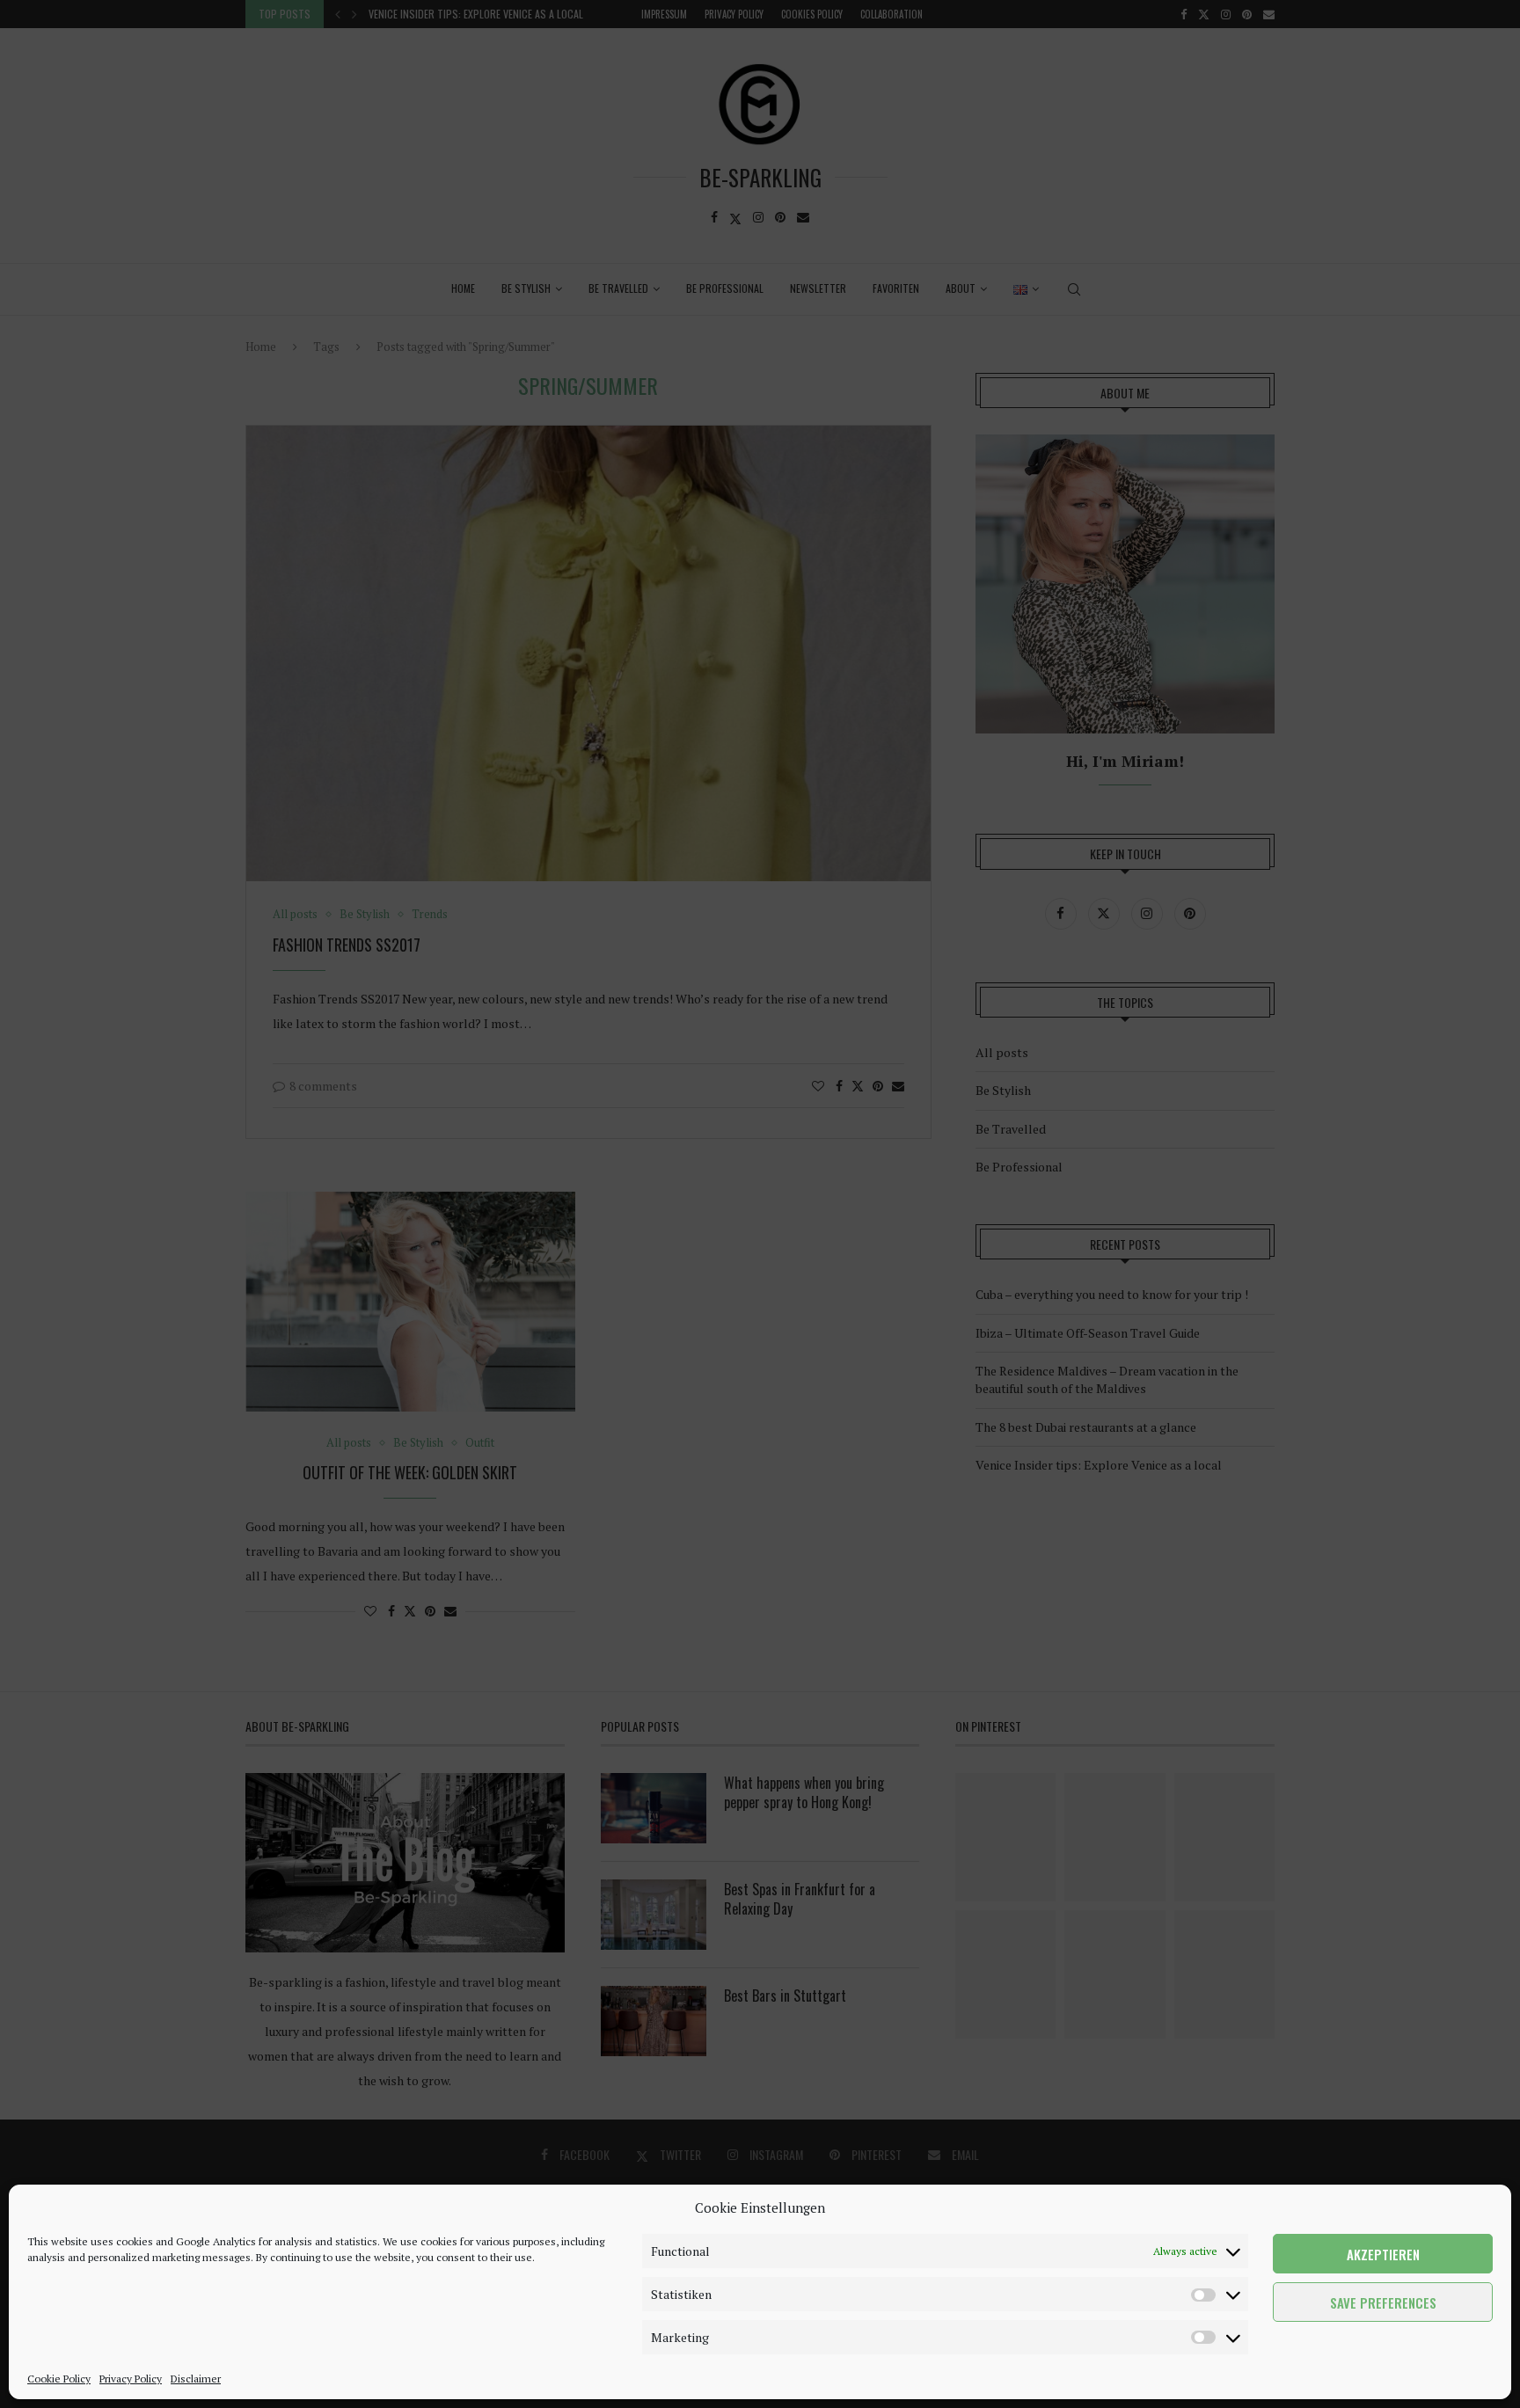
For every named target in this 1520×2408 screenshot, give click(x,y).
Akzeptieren (1383, 2254)
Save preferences (1383, 2302)
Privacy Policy (131, 2379)
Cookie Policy (59, 2379)
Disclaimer (196, 2379)
